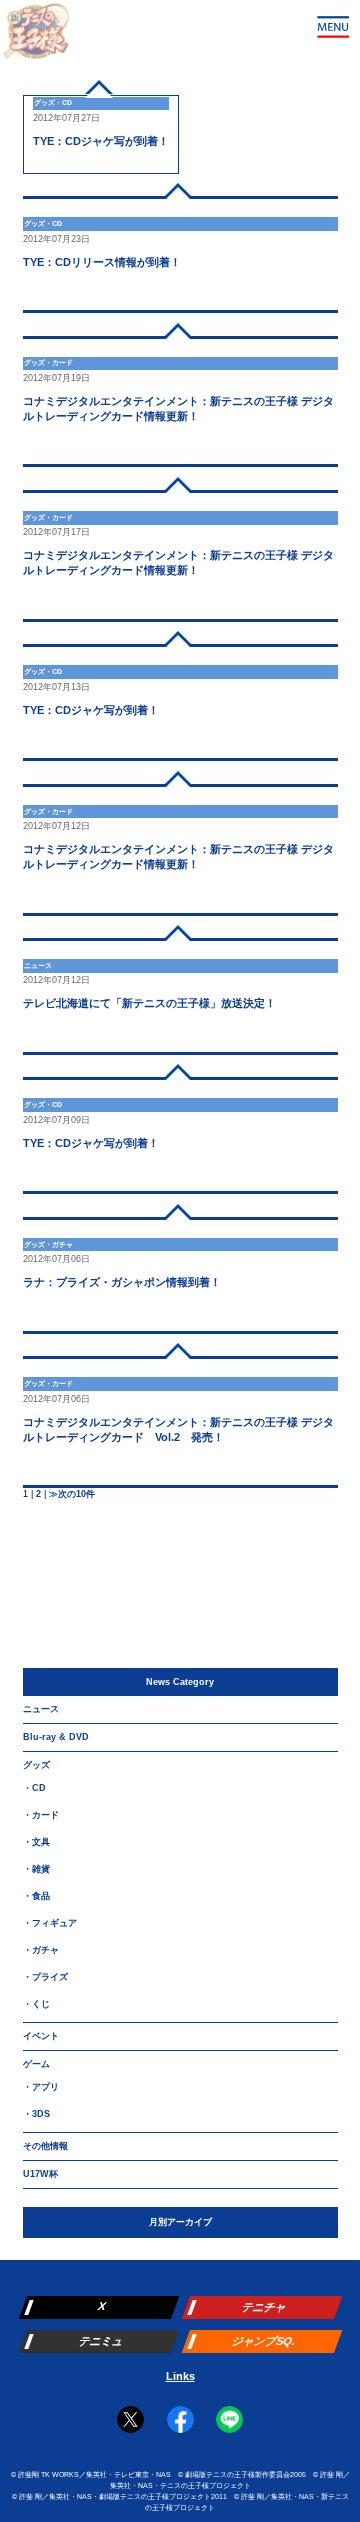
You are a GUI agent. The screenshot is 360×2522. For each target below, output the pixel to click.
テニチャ (264, 2307)
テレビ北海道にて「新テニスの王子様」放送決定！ (149, 1003)
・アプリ (41, 2087)
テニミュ (100, 2341)
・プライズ (45, 1977)
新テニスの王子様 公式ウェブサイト (36, 36)
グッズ (36, 1765)
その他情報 (45, 2146)
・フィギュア (50, 1923)
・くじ (36, 2004)
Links (180, 2376)
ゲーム (36, 2064)
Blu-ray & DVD (56, 1737)
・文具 (36, 1842)
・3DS (36, 2114)
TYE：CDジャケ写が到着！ (101, 141)
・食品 (36, 1896)
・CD (34, 1788)
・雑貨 (36, 1869)
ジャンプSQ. (263, 2341)
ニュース (41, 1709)
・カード (41, 1815)
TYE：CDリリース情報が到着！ (102, 262)
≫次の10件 (72, 1494)
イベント (41, 2036)
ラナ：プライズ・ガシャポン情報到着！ (122, 1282)
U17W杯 (40, 2174)
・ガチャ (41, 1950)
